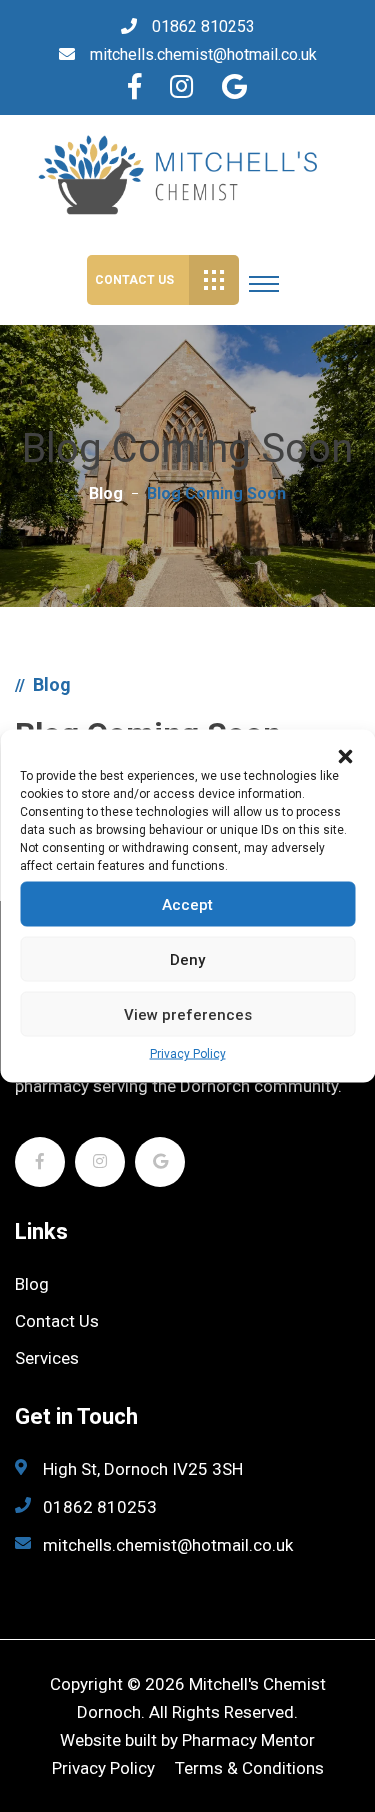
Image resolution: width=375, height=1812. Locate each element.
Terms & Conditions (249, 1768)
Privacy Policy (188, 1054)
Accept (187, 904)
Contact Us (134, 280)
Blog (106, 493)
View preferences (188, 1014)
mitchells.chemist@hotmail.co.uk (203, 54)
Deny (187, 959)
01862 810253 (203, 26)
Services (47, 1358)
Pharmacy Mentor (248, 1740)
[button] (345, 755)
